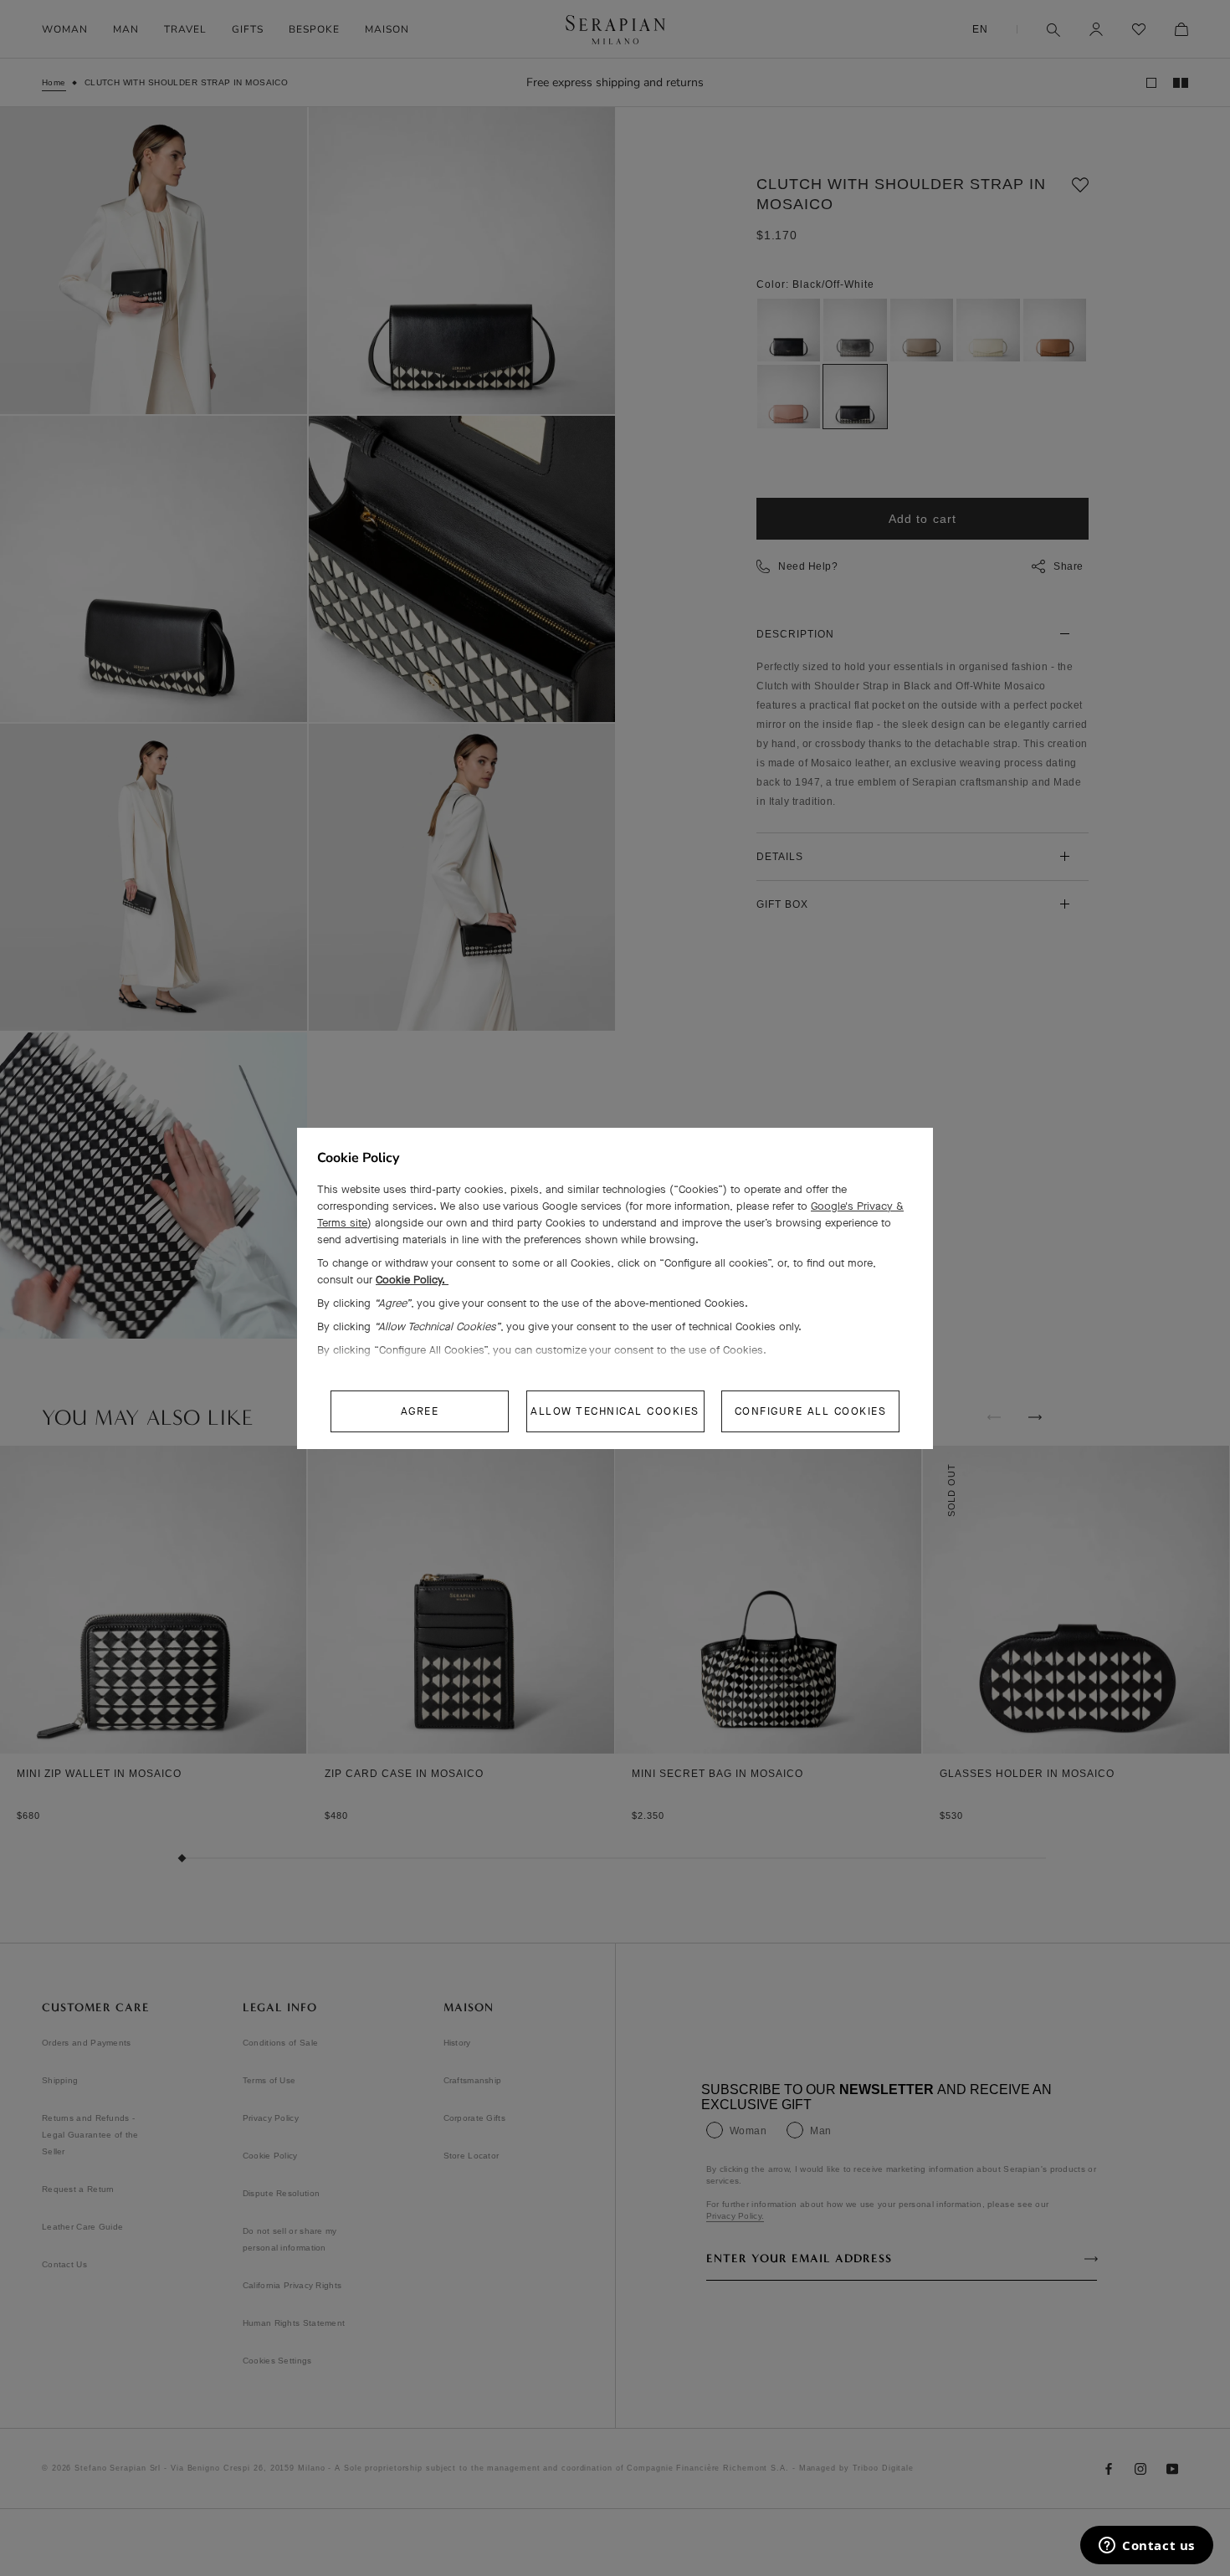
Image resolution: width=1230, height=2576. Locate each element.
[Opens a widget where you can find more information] (1147, 2547)
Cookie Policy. (412, 1280)
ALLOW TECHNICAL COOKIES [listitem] (615, 1411)
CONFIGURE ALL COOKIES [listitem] (811, 1411)
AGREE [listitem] (420, 1411)
